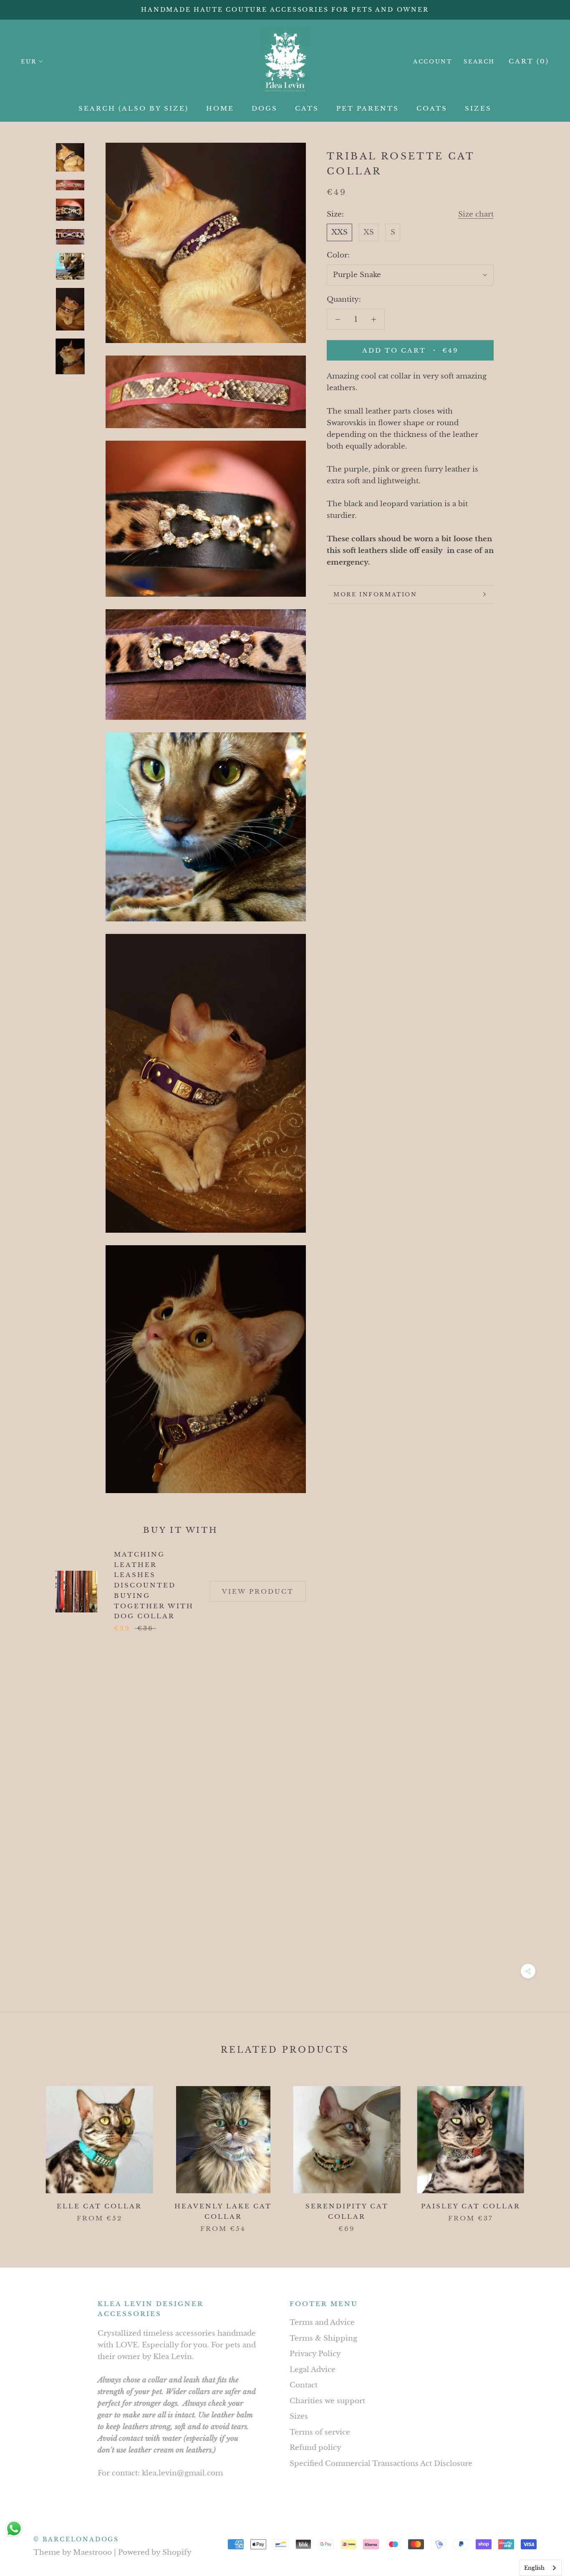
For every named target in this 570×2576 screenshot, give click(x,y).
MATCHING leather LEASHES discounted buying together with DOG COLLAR (154, 1585)
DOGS (265, 108)
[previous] (26, 2151)
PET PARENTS (368, 108)
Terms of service (320, 2432)
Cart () (529, 61)
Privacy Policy (315, 2354)
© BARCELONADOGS (76, 2539)
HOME (220, 108)
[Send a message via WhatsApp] (14, 2529)
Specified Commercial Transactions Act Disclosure (381, 2464)
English (534, 2568)
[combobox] (541, 2568)
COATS (432, 108)
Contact (304, 2385)
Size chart (476, 214)
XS (369, 232)
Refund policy (315, 2448)
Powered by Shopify (155, 2552)
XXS (339, 232)
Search (479, 62)
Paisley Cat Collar (471, 2206)
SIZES (478, 108)
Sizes (299, 2416)
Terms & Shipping (323, 2338)
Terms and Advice (322, 2322)
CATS (307, 108)
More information (375, 594)
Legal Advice (313, 2370)
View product (258, 1591)
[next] (544, 2151)
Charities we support (327, 2401)
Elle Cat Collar (99, 2206)
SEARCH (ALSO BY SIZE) (134, 108)
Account (433, 62)
